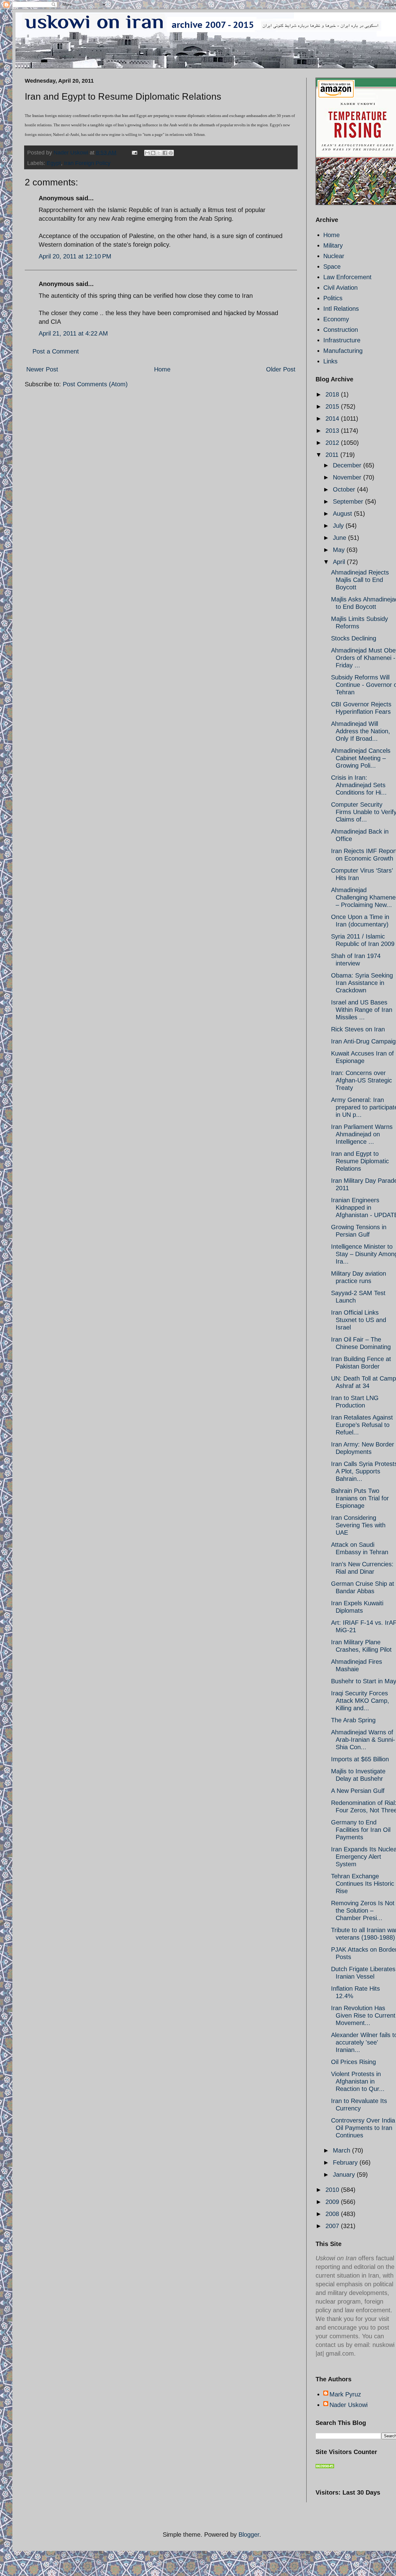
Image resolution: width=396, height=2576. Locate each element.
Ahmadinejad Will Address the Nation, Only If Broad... (361, 731)
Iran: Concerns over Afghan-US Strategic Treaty (362, 1080)
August (343, 514)
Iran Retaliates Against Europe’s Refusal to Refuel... (362, 1425)
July (339, 526)
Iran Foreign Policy (87, 163)
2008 (333, 2214)
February (346, 2162)
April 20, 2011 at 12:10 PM (75, 256)
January (345, 2175)
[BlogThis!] (153, 153)
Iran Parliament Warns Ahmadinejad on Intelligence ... (362, 1134)
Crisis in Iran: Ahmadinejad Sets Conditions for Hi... (359, 785)
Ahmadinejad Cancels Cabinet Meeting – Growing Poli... (361, 758)
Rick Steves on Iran (358, 1029)
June (340, 538)
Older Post (281, 369)
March (342, 2150)
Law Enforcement (347, 277)
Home (162, 369)
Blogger (249, 2535)
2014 (333, 418)
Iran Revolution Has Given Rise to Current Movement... (363, 2015)
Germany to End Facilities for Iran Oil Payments (361, 1830)
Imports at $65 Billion (360, 1759)
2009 (333, 2202)
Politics (333, 298)
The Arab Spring (353, 1720)
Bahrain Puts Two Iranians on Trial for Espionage (360, 1498)
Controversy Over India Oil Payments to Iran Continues (363, 2128)
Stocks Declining (354, 638)
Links (330, 361)
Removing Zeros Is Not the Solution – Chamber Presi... (363, 1910)
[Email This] (147, 153)
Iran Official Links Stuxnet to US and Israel (359, 1320)
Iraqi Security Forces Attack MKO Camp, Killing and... (360, 1701)
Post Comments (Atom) (95, 384)
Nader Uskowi (349, 2405)
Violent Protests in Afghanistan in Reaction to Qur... (358, 2081)
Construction (341, 330)
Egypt (54, 163)
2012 (333, 443)
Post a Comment (56, 351)
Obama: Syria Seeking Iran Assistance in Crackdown (362, 983)
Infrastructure (342, 340)
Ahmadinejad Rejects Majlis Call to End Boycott (360, 580)
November (348, 477)
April (340, 562)
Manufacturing (343, 351)
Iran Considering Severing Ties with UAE (358, 1525)
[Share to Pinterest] (171, 153)
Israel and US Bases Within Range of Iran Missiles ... (362, 1010)
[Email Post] (134, 153)
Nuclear (334, 256)
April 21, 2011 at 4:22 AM (73, 333)
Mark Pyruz (345, 2394)
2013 (333, 431)
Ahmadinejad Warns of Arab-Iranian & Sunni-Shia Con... (363, 1740)
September (349, 501)
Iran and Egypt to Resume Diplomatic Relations (360, 1161)
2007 (333, 2226)
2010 (333, 2190)
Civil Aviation (340, 288)
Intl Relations (341, 309)
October (345, 489)
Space (332, 267)
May (340, 550)
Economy (336, 319)
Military (333, 245)
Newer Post (42, 369)
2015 (333, 406)
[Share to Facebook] (165, 153)
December (348, 465)
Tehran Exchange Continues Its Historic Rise (363, 1884)
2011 (333, 455)
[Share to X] (159, 153)
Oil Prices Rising (353, 2062)
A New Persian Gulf (358, 1791)
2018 (333, 394)
